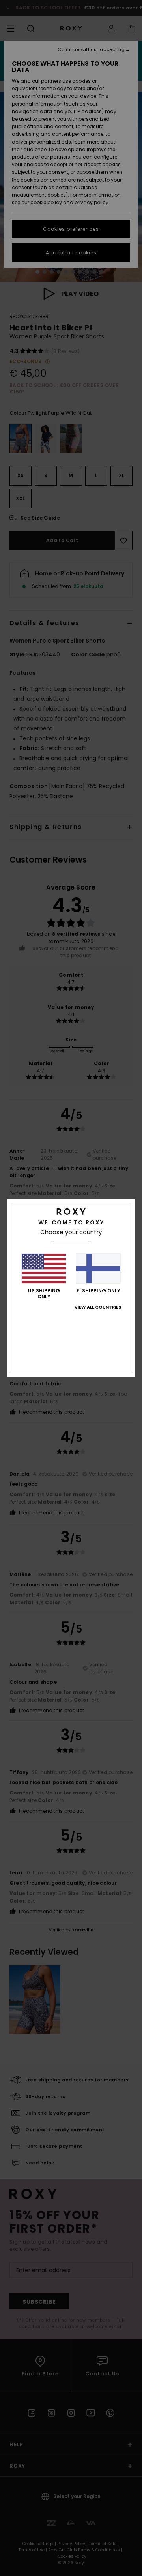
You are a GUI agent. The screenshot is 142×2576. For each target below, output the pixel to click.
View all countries (98, 1307)
